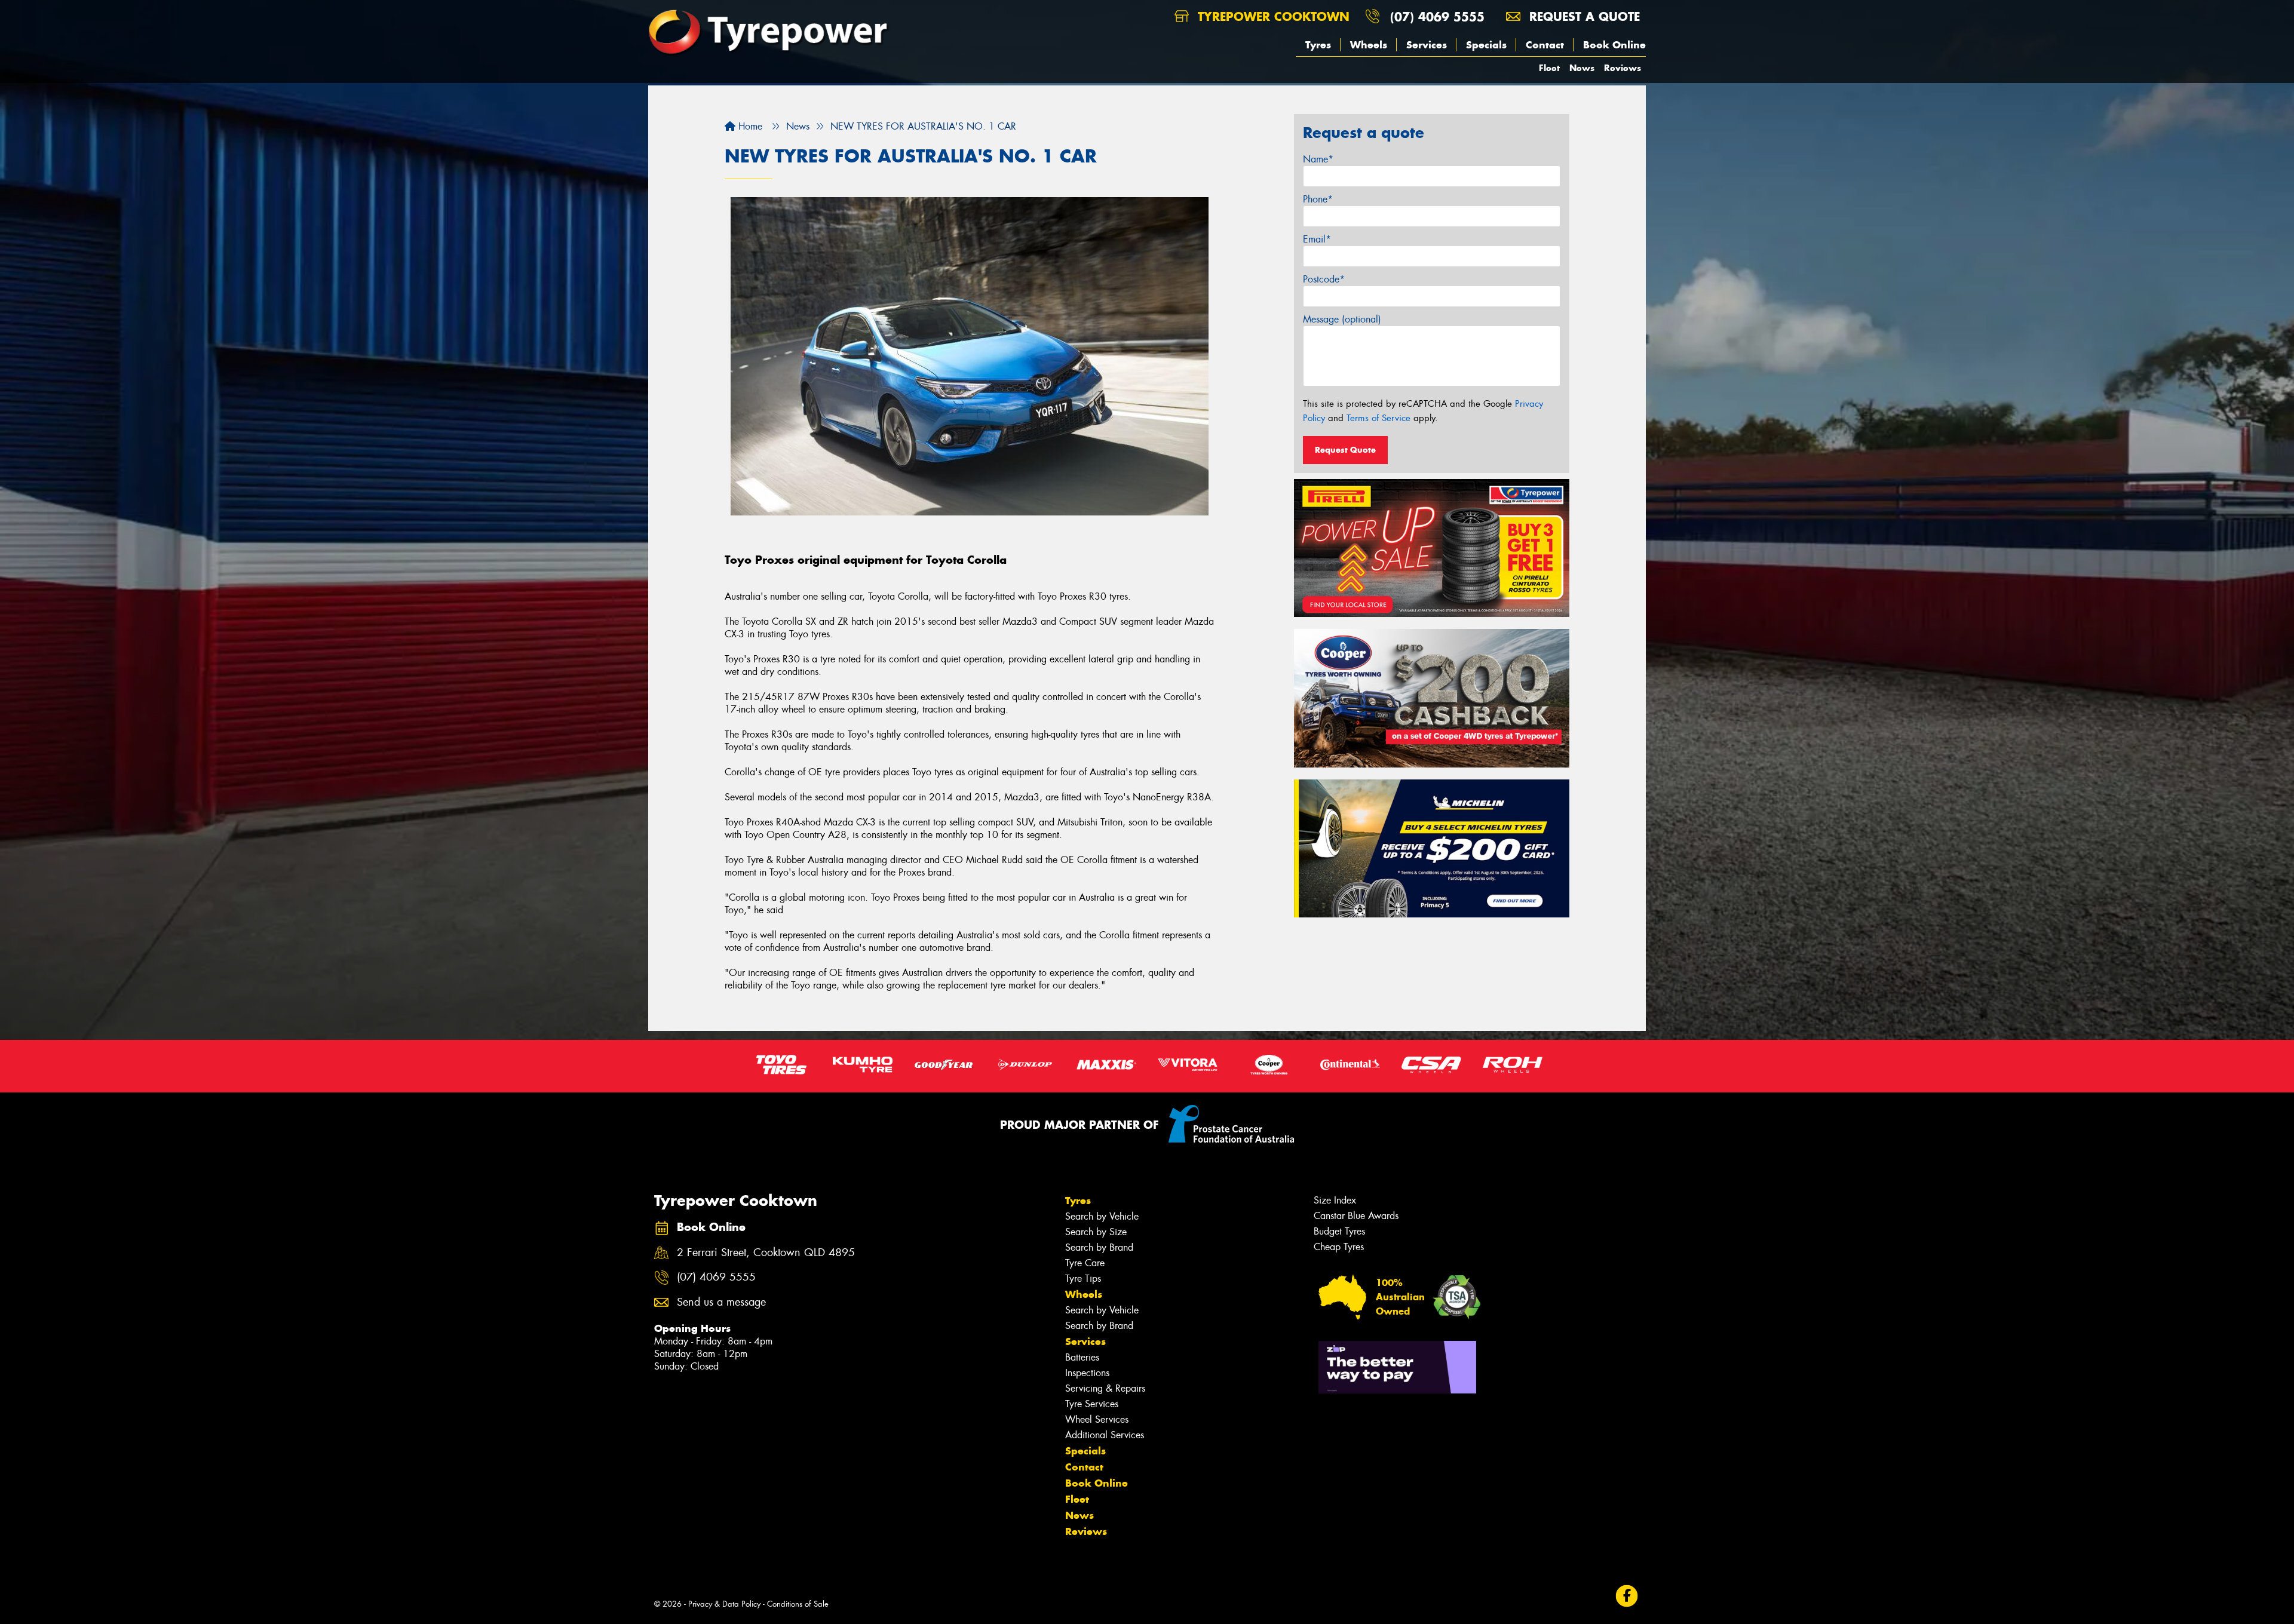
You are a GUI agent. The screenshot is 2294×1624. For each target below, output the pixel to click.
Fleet (1549, 68)
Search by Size (1096, 1232)
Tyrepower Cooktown (1272, 16)
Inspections (1087, 1373)
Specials (1486, 45)
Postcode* (1324, 279)
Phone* (1318, 199)
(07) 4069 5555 (1437, 16)
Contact (1545, 45)
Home (749, 126)
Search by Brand (1099, 1247)
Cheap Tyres (1339, 1247)
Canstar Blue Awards (1356, 1216)
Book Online (1614, 45)
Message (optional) (1342, 319)
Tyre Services (1092, 1404)
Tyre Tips (1083, 1278)
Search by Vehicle (1102, 1216)
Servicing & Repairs (1105, 1388)
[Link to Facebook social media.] (1627, 1596)
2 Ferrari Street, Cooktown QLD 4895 (766, 1253)
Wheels (1369, 45)
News (1582, 68)
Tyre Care (1085, 1263)
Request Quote (1345, 450)
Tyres (1318, 45)
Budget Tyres (1339, 1231)
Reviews (1623, 68)
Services (1427, 45)
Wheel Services (1097, 1419)
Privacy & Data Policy (724, 1604)
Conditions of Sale (798, 1604)
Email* (1317, 239)
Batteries (1082, 1357)
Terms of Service (1378, 418)
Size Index (1335, 1200)
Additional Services (1105, 1435)
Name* (1318, 159)
